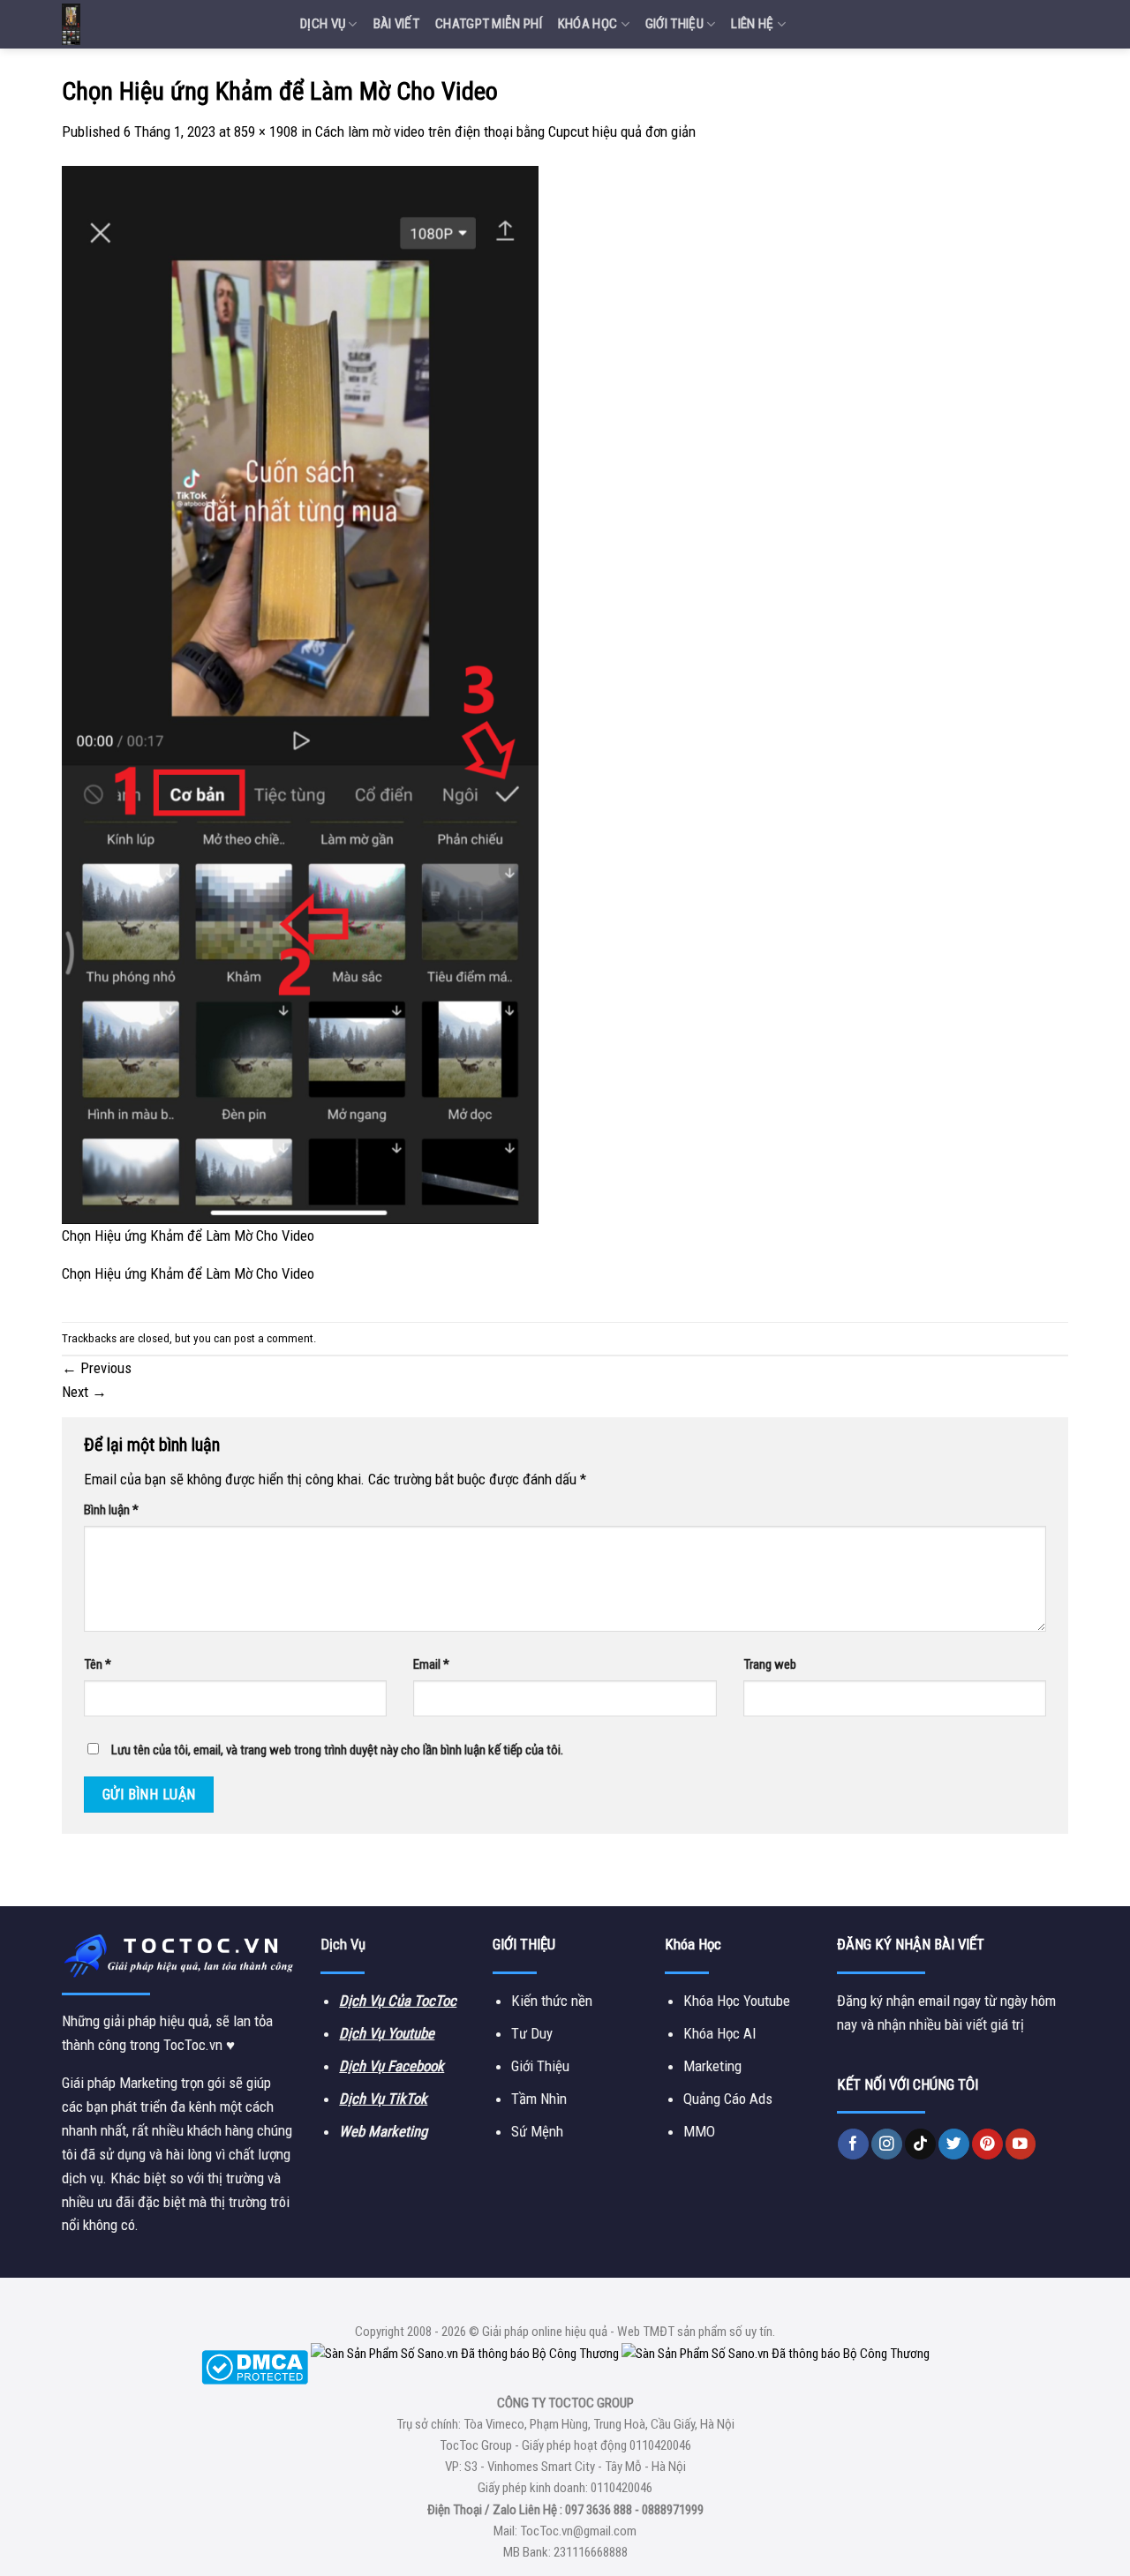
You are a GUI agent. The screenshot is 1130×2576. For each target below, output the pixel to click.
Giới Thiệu (674, 24)
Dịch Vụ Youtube (387, 2033)
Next (84, 1392)
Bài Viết (396, 24)
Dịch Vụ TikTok (383, 2099)
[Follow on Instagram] (887, 2144)
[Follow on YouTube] (1021, 2144)
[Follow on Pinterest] (987, 2144)
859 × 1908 (266, 131)
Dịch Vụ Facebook (392, 2066)
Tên (98, 1664)
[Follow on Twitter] (954, 2144)
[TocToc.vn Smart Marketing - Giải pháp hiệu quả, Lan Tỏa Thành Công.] (168, 24)
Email (431, 1664)
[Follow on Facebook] (853, 2144)
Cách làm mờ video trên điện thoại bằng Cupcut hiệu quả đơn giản (505, 131)
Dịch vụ (323, 24)
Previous (97, 1368)
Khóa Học (588, 24)
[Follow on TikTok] (920, 2144)
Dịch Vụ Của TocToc (398, 2001)
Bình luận (111, 1510)
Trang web (770, 1664)
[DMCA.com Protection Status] (255, 2367)
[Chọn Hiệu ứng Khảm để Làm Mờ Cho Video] (300, 694)
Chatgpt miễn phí (489, 24)
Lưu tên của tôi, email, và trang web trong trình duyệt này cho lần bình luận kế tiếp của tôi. (337, 1750)
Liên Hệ (752, 24)
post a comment (274, 1338)
